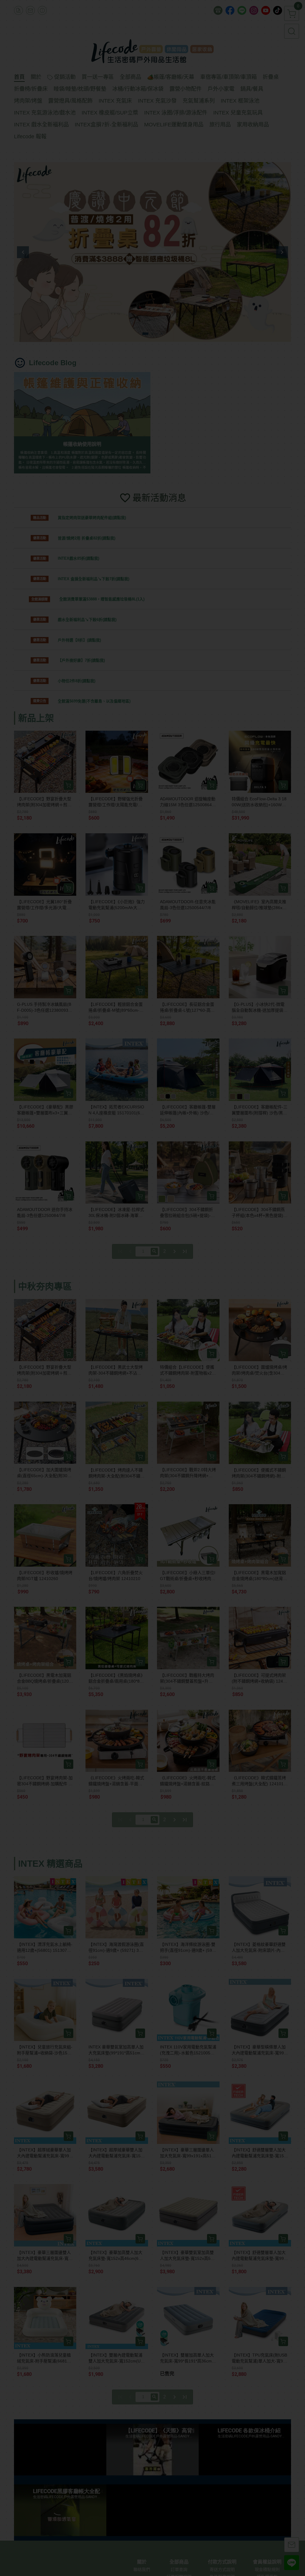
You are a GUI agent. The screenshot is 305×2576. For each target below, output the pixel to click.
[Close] (223, 1230)
